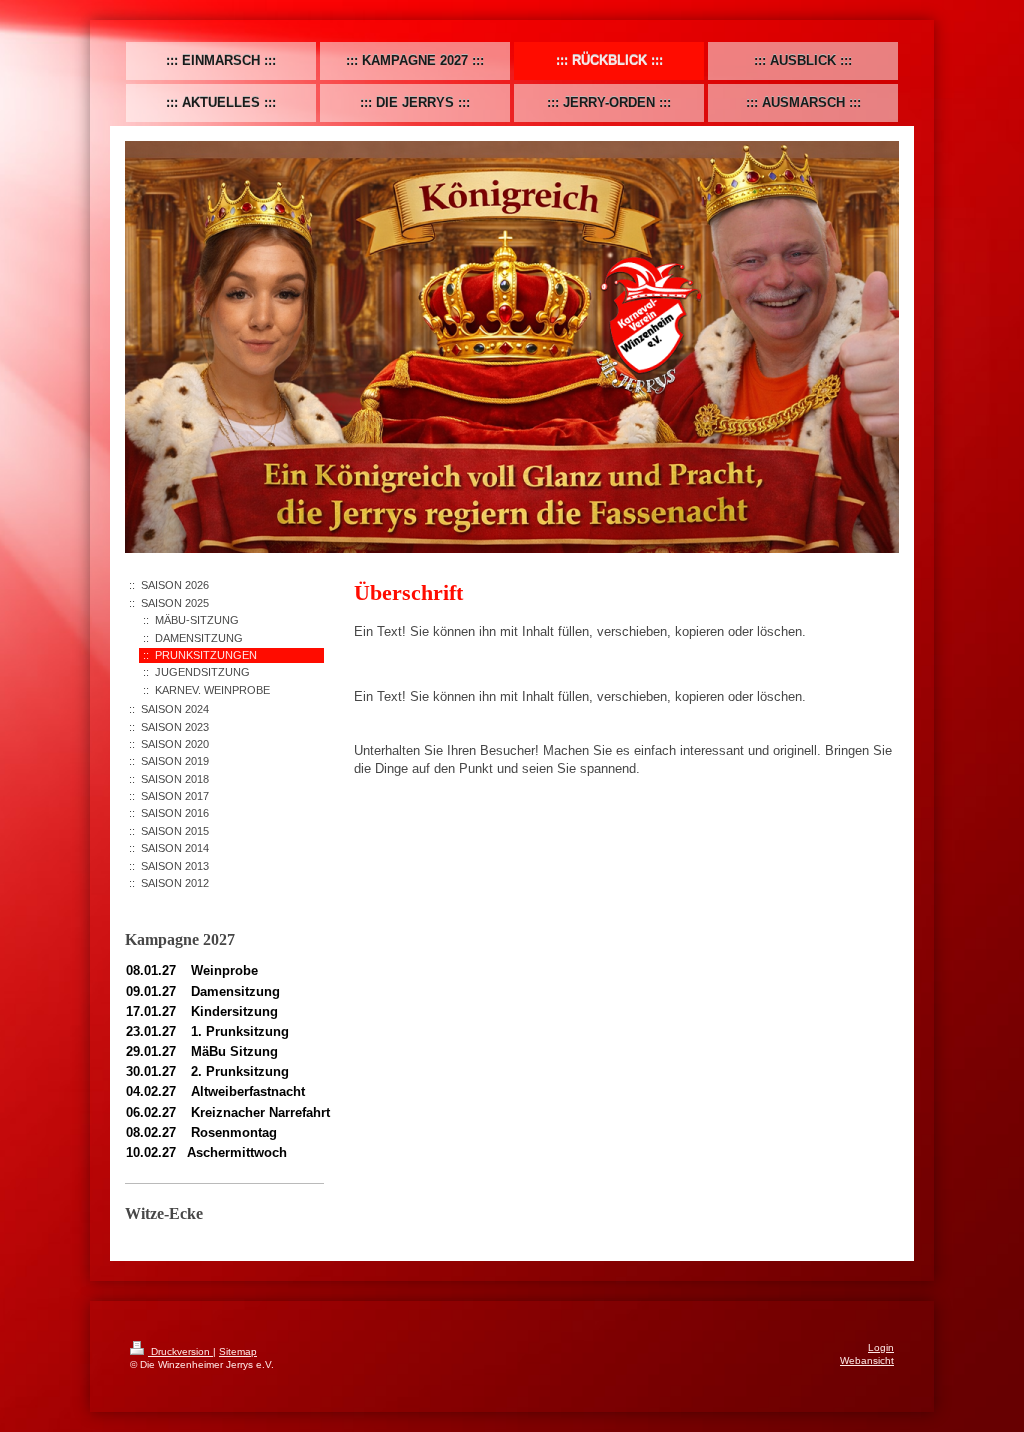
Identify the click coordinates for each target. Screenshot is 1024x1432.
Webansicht (867, 1360)
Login (881, 1347)
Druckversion (180, 1351)
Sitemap (238, 1351)
